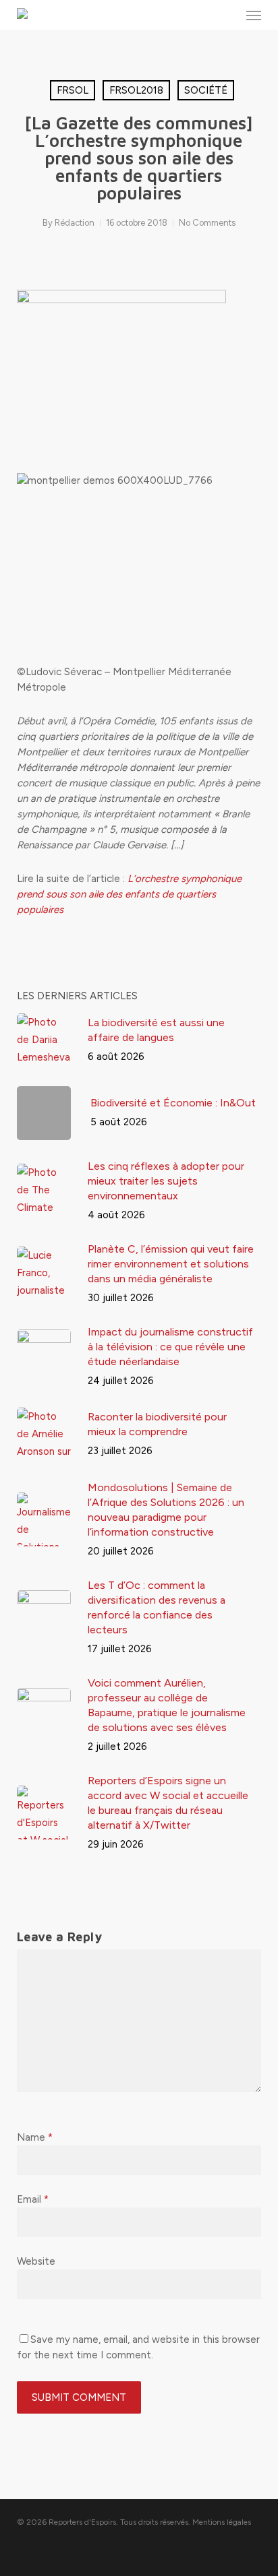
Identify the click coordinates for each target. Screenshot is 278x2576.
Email (33, 2199)
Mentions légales (222, 2522)
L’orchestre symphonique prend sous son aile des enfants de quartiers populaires (129, 894)
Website (36, 2261)
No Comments (207, 223)
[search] (227, 15)
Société (206, 90)
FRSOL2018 (136, 90)
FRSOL (73, 90)
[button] (254, 15)
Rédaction (75, 223)
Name (35, 2137)
